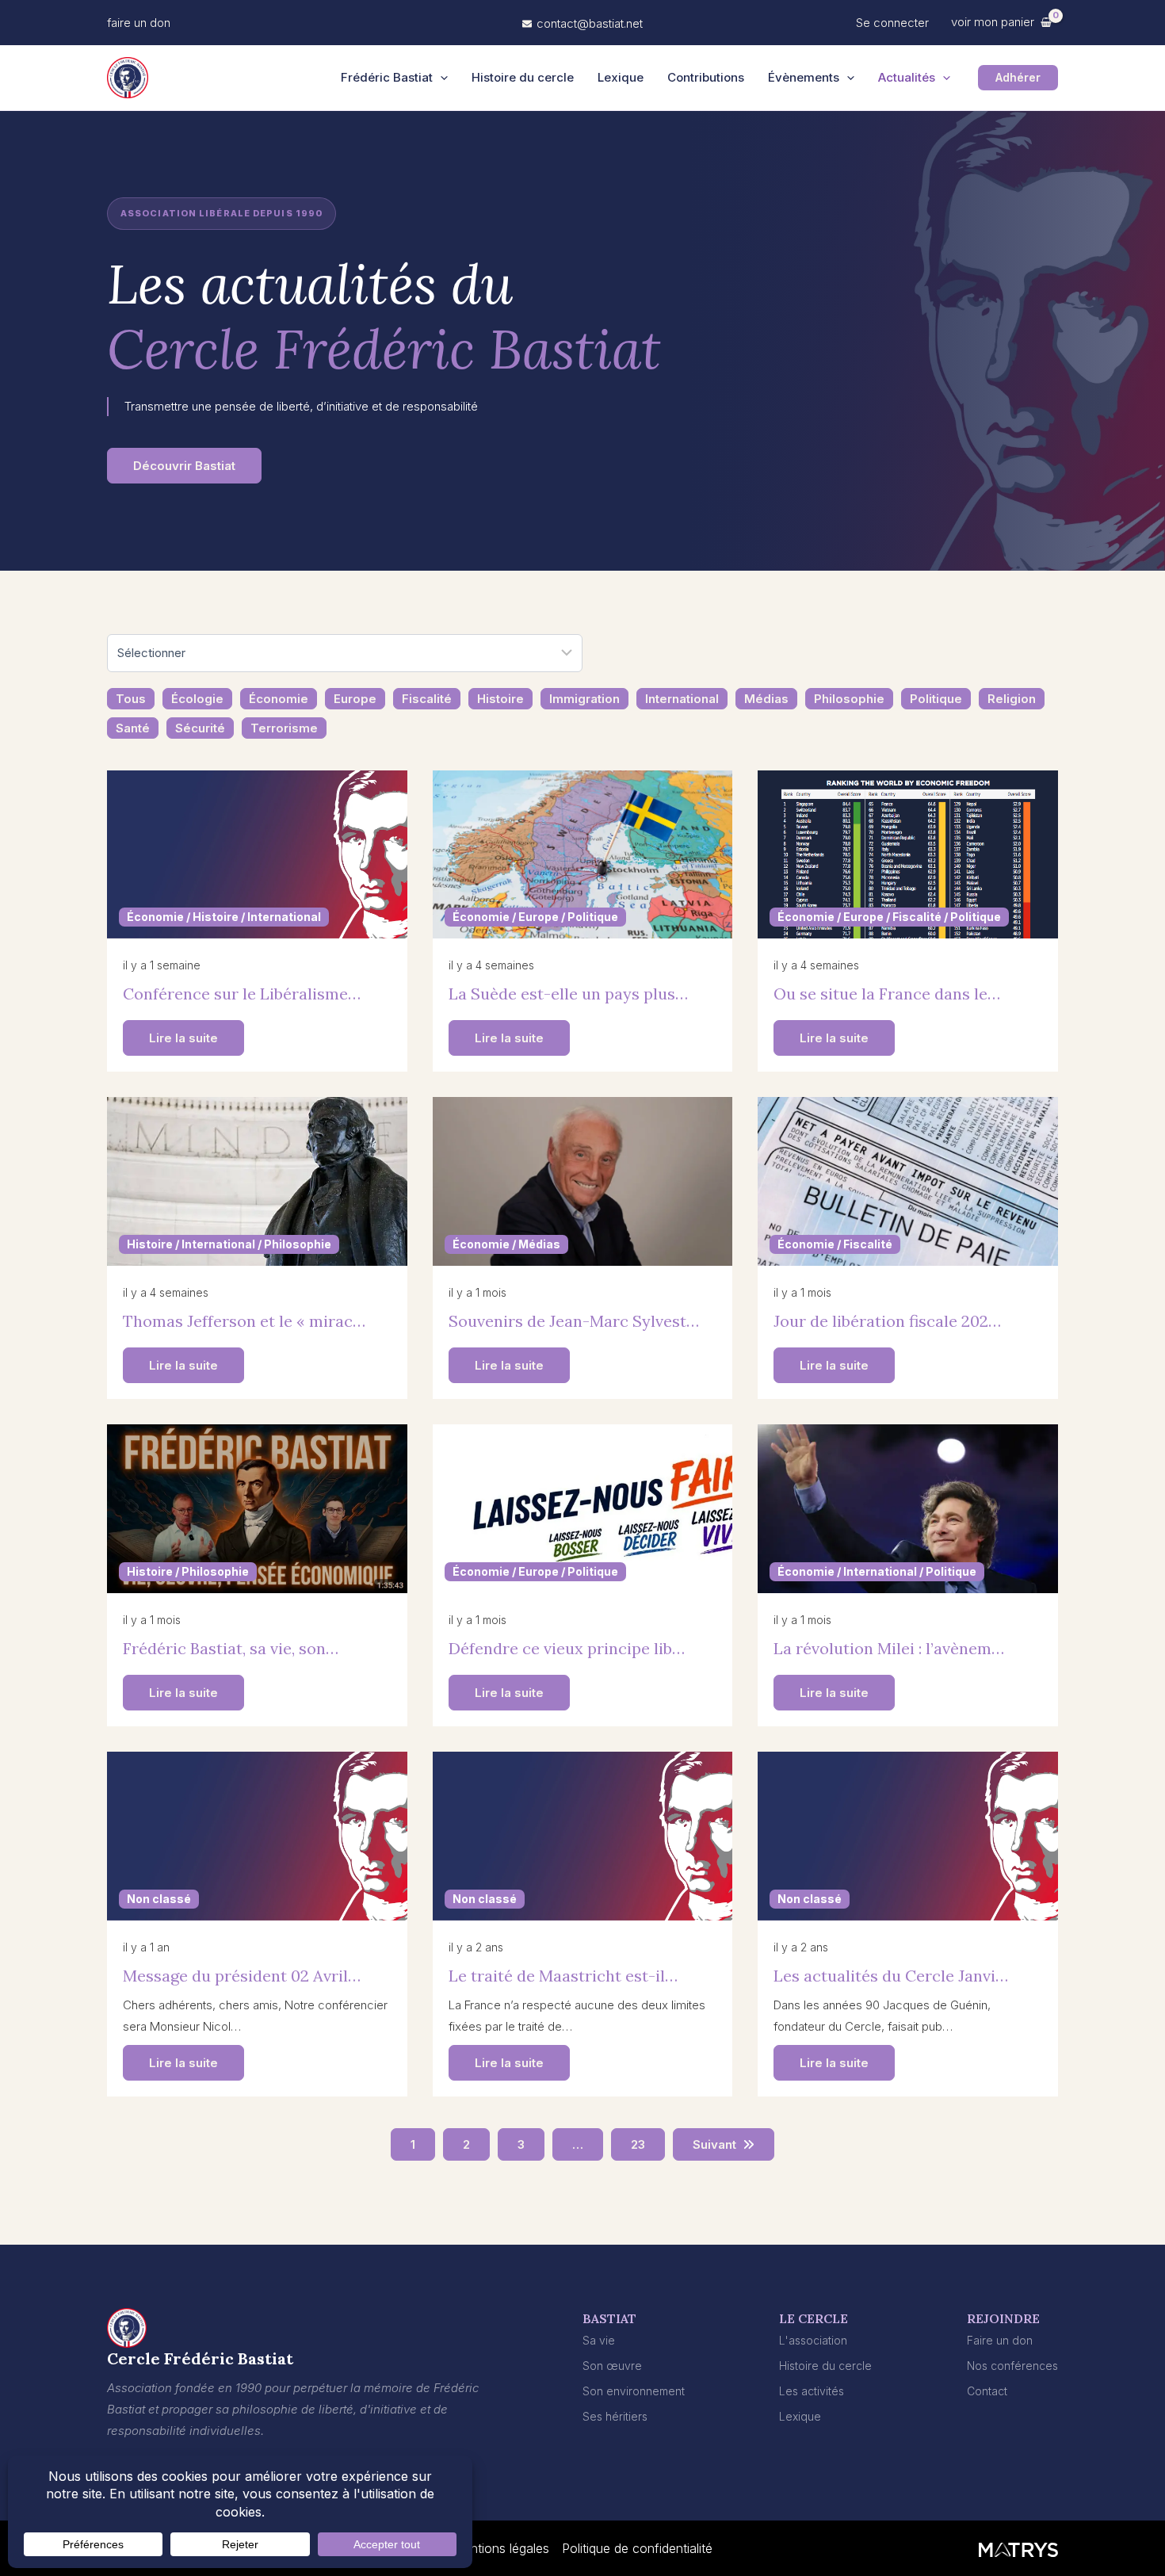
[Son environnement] (634, 2391)
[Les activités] (812, 2391)
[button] (139, 23)
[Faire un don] (1000, 2340)
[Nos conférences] (1012, 2366)
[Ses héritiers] (615, 2416)
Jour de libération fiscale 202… (887, 1321)
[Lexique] (800, 2416)
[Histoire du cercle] (825, 2366)
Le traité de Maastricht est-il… (563, 1976)
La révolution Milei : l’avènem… (889, 1648)
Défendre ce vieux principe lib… (567, 1648)
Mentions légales (501, 2548)
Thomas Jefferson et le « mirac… (244, 1321)
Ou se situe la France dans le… (887, 994)
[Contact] (987, 2391)
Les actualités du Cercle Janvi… (891, 1976)
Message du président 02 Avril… (242, 1976)
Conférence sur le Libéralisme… (242, 994)
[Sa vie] (599, 2340)
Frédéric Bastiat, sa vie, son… (231, 1648)
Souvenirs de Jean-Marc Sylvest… (574, 1321)
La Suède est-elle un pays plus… (568, 994)
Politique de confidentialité (637, 2548)
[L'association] (813, 2340)
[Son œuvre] (612, 2366)
